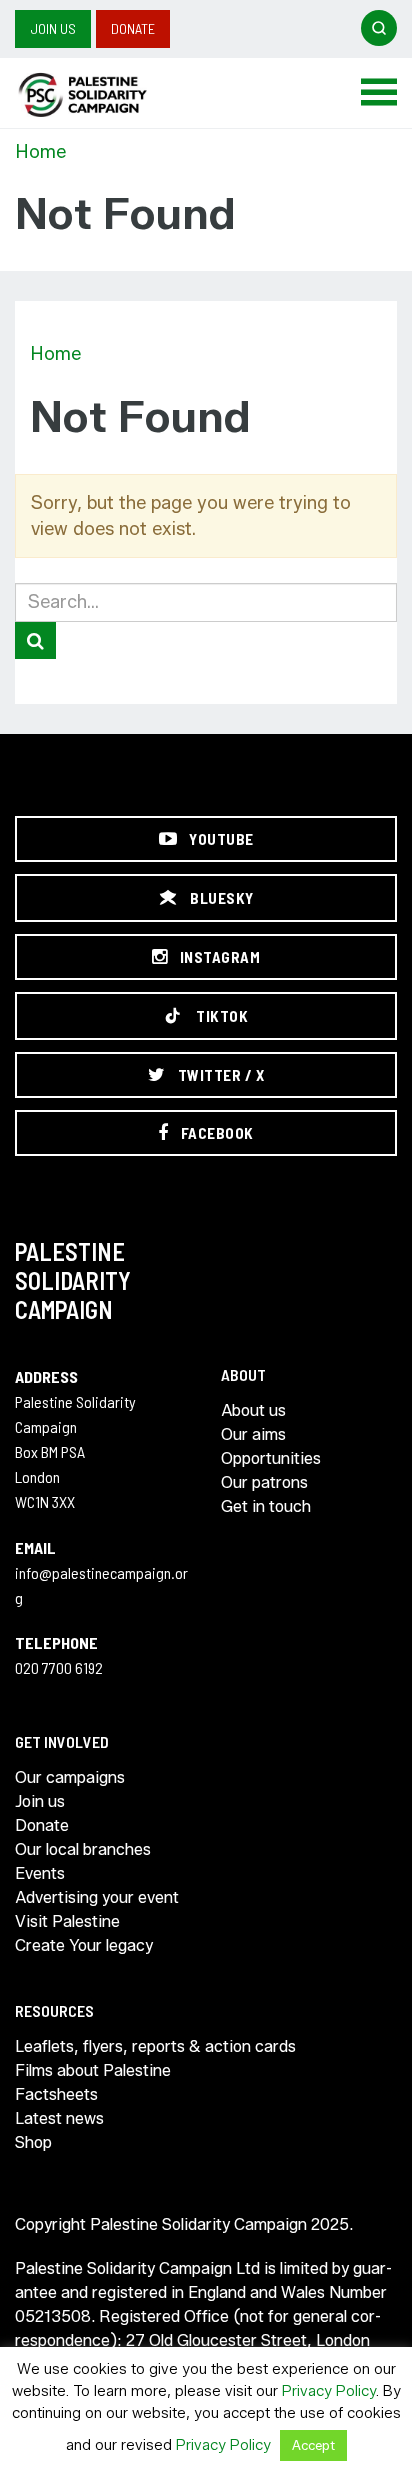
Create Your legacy (84, 1945)
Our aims (253, 1434)
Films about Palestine (93, 2070)
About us (253, 1410)
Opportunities (271, 1458)
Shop (33, 2142)
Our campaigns (70, 1777)
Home (40, 152)
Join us (53, 28)
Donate (133, 28)
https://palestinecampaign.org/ (105, 95)
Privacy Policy (329, 2391)
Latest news (59, 2118)
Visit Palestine (67, 1921)
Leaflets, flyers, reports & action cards (155, 2046)
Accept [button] (313, 2445)
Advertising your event (97, 1897)
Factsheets (56, 2094)
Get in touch (266, 1506)
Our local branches (83, 1849)
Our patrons (264, 1482)
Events (40, 1873)
